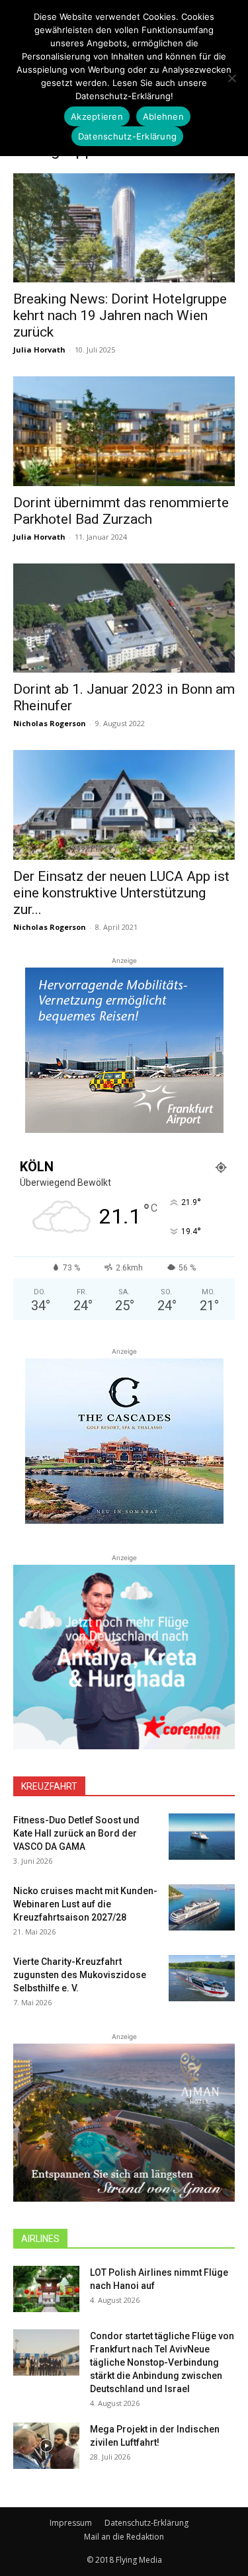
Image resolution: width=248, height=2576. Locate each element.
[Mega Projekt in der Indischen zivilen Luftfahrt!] (46, 2446)
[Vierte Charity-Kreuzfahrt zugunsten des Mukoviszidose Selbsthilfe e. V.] (202, 1978)
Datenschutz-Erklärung (146, 2523)
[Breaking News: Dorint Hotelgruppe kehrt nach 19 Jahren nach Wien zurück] (124, 228)
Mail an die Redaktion (124, 2537)
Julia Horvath (39, 350)
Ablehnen (163, 116)
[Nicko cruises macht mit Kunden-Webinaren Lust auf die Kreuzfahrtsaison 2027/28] (202, 1907)
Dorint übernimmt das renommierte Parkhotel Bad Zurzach (121, 511)
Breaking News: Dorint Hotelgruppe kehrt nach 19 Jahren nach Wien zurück (120, 315)
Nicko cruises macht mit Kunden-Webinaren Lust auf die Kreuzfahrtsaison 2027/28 (85, 1904)
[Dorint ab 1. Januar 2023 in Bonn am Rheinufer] (124, 618)
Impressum (71, 2523)
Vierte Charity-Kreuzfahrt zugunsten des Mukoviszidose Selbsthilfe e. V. (80, 1975)
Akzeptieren (97, 116)
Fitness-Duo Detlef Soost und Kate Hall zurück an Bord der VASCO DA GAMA (76, 1833)
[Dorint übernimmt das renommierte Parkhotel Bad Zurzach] (124, 431)
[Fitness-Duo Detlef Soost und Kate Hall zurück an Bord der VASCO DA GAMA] (202, 1837)
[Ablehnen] (231, 78)
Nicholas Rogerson (50, 723)
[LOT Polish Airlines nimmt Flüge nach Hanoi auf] (46, 2289)
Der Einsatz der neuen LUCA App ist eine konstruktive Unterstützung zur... (121, 893)
